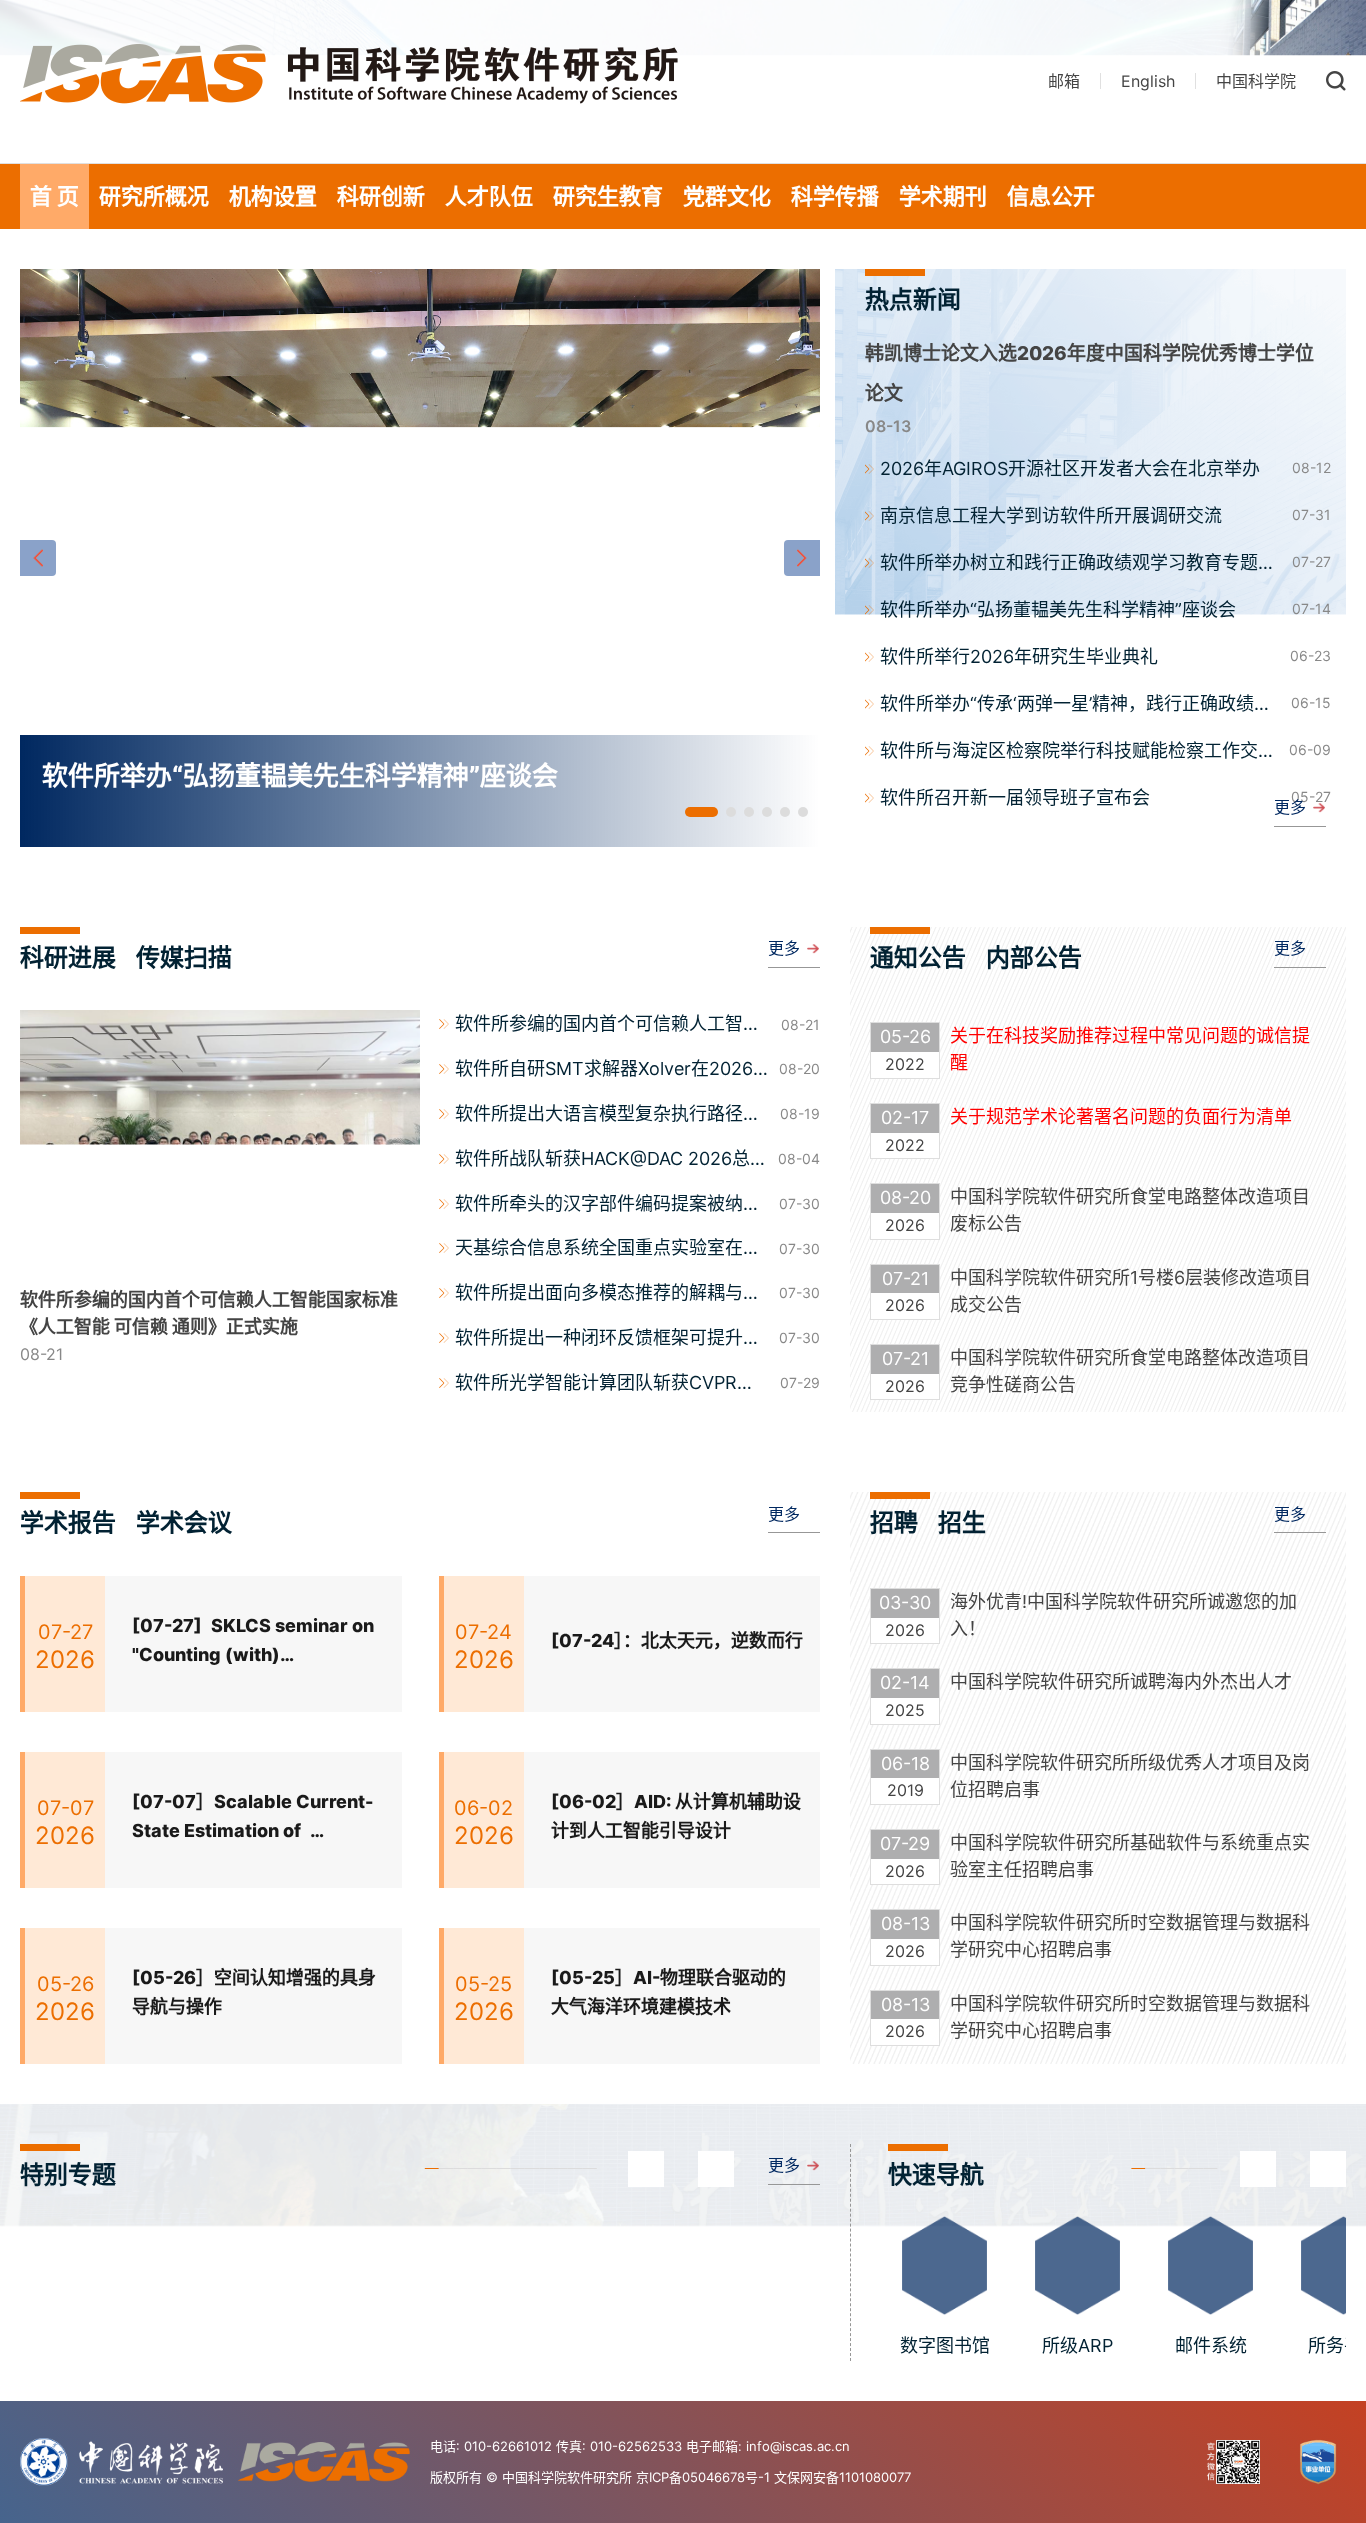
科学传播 (835, 196)
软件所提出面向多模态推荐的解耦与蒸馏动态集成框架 (608, 1295)
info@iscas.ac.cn (798, 2446)
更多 (1290, 807)
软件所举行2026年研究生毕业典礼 (1019, 656)
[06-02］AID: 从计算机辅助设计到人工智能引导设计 (676, 1816)
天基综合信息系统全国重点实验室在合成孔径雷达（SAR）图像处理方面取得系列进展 (608, 1250)
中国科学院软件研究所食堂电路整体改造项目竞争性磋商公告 (1130, 1371)
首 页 (54, 196)
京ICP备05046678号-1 (703, 2477)
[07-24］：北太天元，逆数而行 (677, 1640)
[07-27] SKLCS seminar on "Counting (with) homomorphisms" (253, 1642)
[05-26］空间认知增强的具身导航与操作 (254, 1992)
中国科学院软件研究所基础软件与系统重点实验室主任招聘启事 (1130, 1856)
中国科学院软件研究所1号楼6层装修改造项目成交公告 (1130, 1291)
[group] (420, 558)
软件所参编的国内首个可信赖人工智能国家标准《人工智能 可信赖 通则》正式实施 (613, 1026)
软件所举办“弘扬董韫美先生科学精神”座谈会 (1058, 609)
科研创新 (381, 196)
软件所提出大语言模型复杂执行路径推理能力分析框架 (608, 1116)
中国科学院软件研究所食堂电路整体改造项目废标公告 (1130, 1210)
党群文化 (727, 196)
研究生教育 (608, 196)
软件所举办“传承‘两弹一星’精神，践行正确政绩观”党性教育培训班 (1079, 705)
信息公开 (1051, 196)
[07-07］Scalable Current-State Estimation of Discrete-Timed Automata (252, 1818)
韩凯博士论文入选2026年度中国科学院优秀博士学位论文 (1089, 373)
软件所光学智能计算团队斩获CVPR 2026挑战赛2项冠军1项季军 (596, 1385)
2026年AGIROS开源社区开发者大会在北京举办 (1070, 468)
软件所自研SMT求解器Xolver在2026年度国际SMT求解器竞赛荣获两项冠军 (609, 1071)
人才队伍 (489, 196)
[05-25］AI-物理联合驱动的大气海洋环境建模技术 (668, 1992)
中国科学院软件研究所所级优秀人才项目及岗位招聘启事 (1130, 1776)
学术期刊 (943, 196)
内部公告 (1034, 957)
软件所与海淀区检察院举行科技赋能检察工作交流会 (1078, 752)
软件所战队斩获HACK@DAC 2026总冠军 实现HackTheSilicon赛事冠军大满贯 (611, 1161)
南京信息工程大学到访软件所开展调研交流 (1051, 515)
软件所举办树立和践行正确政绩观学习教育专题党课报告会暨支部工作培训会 (1078, 564)
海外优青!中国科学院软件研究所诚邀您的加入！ (1123, 1615)
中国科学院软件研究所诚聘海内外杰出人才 (1121, 1681)
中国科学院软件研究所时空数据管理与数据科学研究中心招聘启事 (1130, 1936)
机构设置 (273, 196)
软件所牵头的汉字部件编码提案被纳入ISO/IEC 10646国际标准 (608, 1206)
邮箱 (1064, 81)
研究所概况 (154, 196)
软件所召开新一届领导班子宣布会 (1015, 797)
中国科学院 (1256, 81)
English (1148, 81)
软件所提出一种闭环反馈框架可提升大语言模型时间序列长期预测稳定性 (608, 1340)
